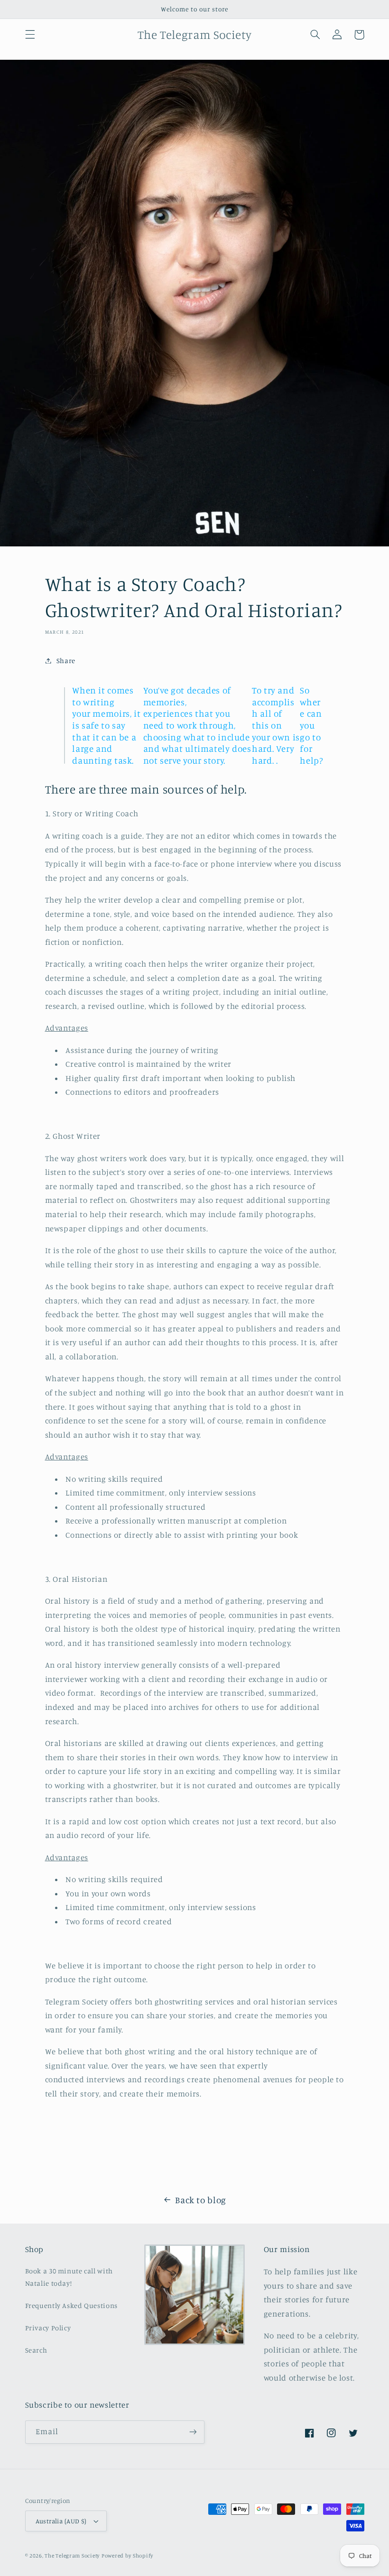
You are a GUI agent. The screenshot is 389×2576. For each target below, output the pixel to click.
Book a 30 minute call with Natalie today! (69, 2277)
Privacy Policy (48, 2328)
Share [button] (66, 660)
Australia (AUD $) (61, 2521)
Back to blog (201, 2200)
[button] (30, 35)
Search (36, 2350)
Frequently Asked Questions (71, 2305)
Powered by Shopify (127, 2556)
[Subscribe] (193, 2432)
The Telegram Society (72, 2556)
